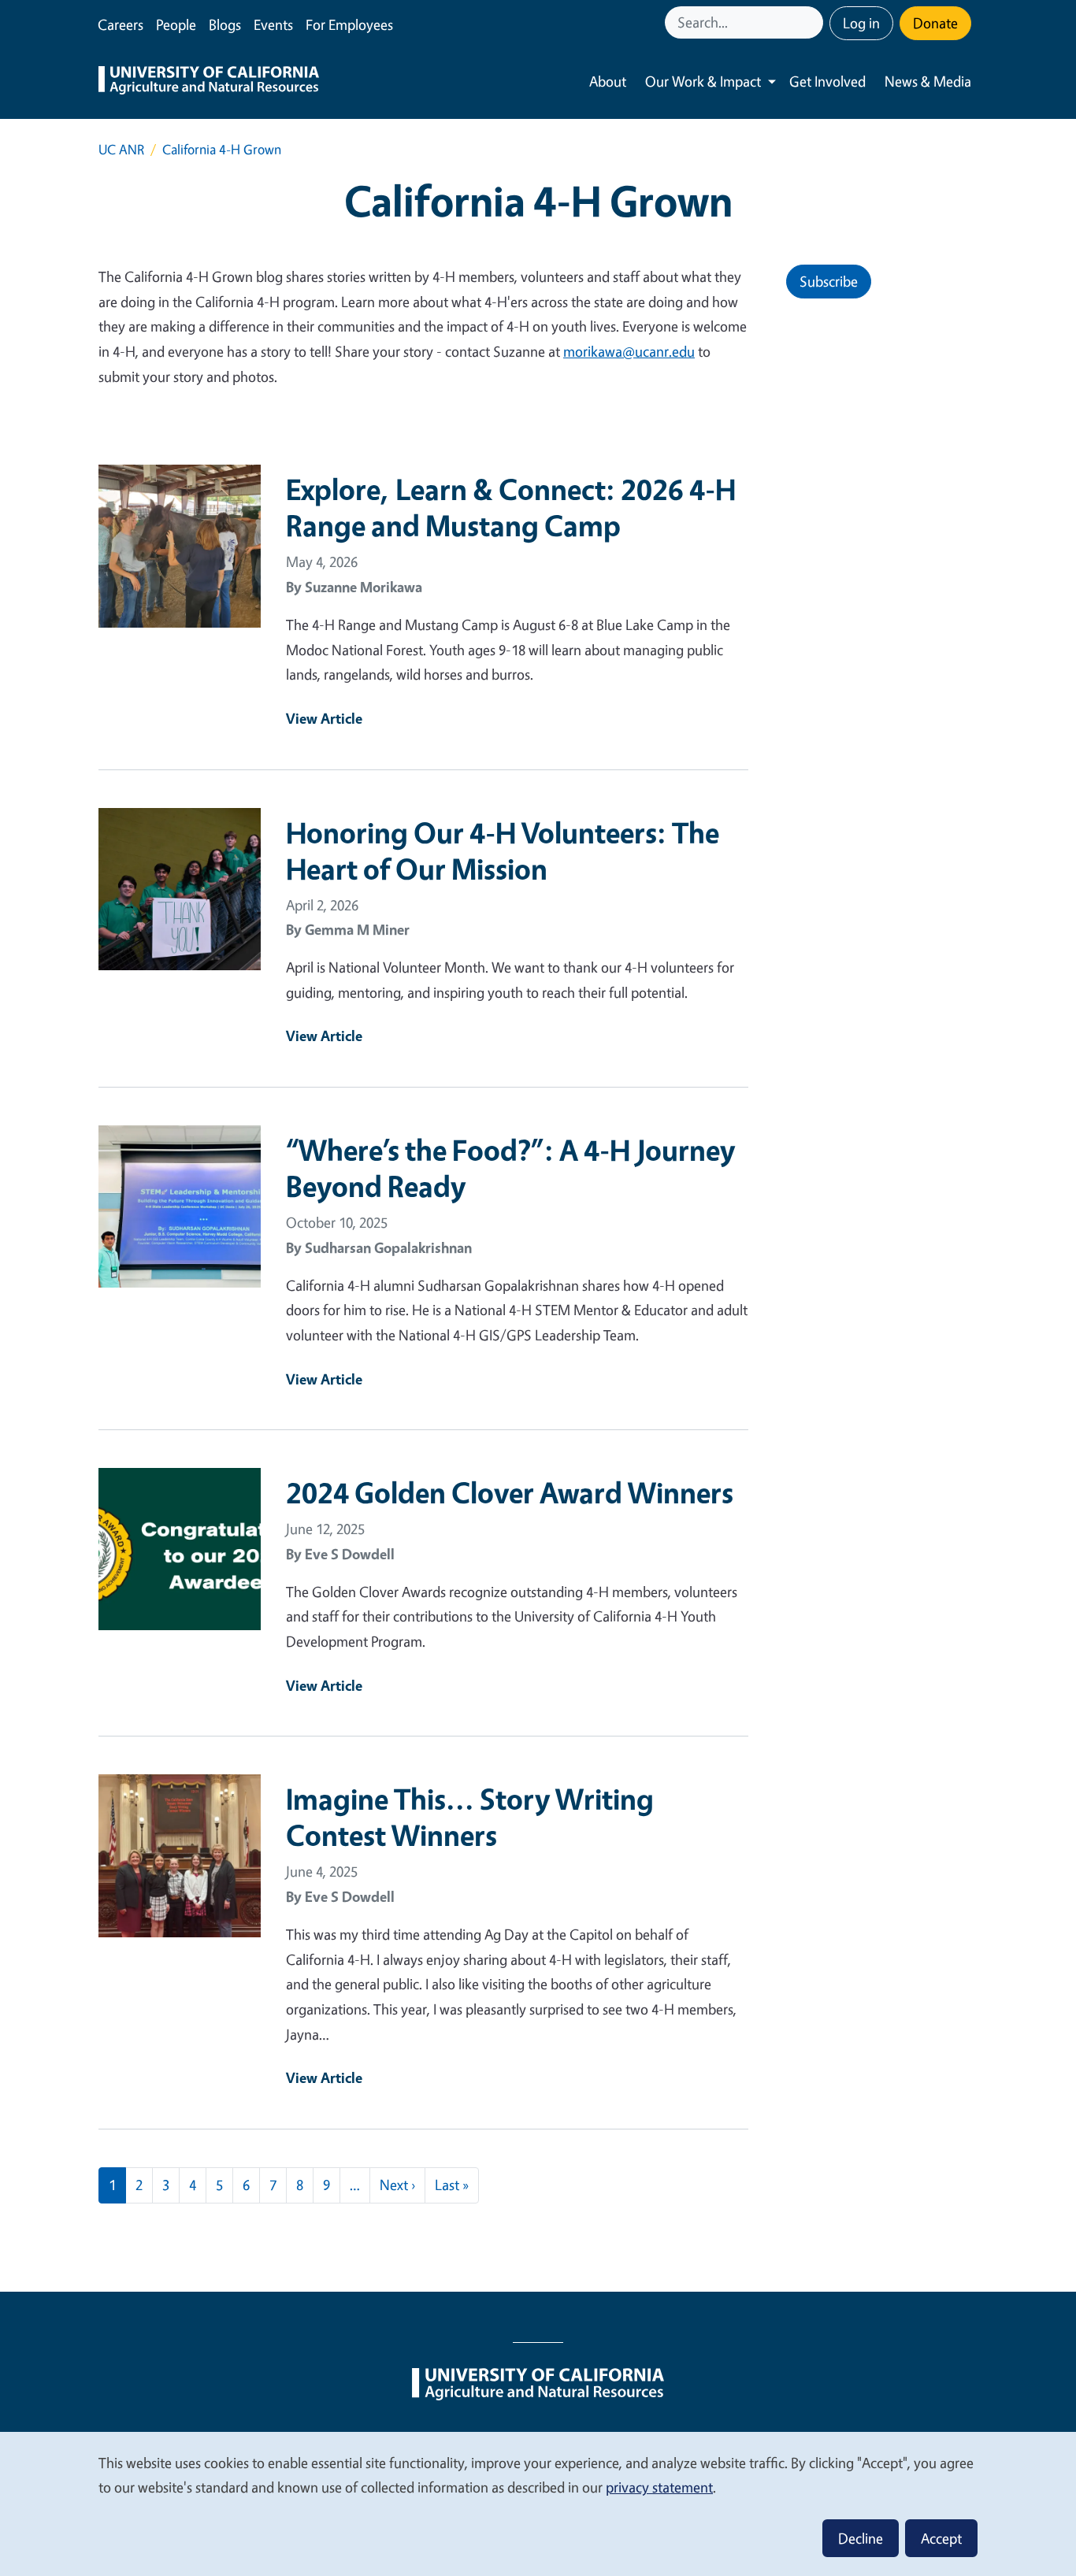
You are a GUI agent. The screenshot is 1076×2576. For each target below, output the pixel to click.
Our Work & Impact (703, 81)
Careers (121, 24)
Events (273, 24)
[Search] (813, 22)
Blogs (225, 24)
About (608, 81)
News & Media (928, 81)
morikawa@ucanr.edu (629, 351)
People (176, 24)
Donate (935, 23)
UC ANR (121, 149)
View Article (324, 718)
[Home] (209, 82)
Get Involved (827, 81)
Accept (941, 2538)
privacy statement (659, 2487)
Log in (861, 23)
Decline (861, 2538)
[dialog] (538, 2503)
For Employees (349, 24)
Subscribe (829, 281)
